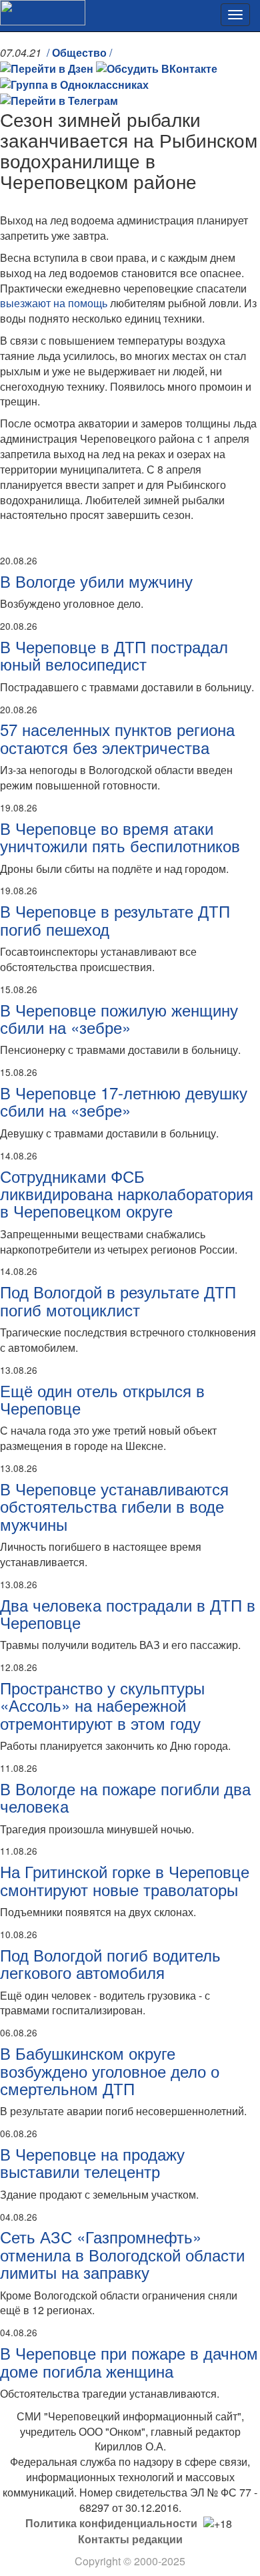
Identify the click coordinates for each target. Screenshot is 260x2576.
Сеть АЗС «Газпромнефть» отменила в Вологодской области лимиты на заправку (122, 2254)
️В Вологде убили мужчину (96, 581)
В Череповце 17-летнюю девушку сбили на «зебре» (124, 1101)
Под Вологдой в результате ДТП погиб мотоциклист (118, 1300)
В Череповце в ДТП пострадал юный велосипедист (114, 655)
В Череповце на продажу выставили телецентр (92, 2162)
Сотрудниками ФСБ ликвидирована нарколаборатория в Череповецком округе (127, 1193)
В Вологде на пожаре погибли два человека (125, 1797)
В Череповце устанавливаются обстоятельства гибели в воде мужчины (114, 1506)
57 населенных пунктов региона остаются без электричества (117, 738)
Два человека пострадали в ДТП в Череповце (128, 1613)
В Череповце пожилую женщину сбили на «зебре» (119, 1018)
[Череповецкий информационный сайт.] (43, 11)
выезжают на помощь (54, 303)
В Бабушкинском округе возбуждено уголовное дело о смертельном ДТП (110, 2070)
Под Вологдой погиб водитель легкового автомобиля (110, 1963)
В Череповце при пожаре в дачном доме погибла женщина (129, 2361)
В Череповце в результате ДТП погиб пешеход (115, 919)
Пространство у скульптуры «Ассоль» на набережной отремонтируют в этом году (102, 1705)
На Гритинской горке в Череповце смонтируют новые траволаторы (125, 1880)
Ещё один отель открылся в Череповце (102, 1399)
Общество (79, 52)
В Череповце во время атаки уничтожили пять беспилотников (120, 837)
